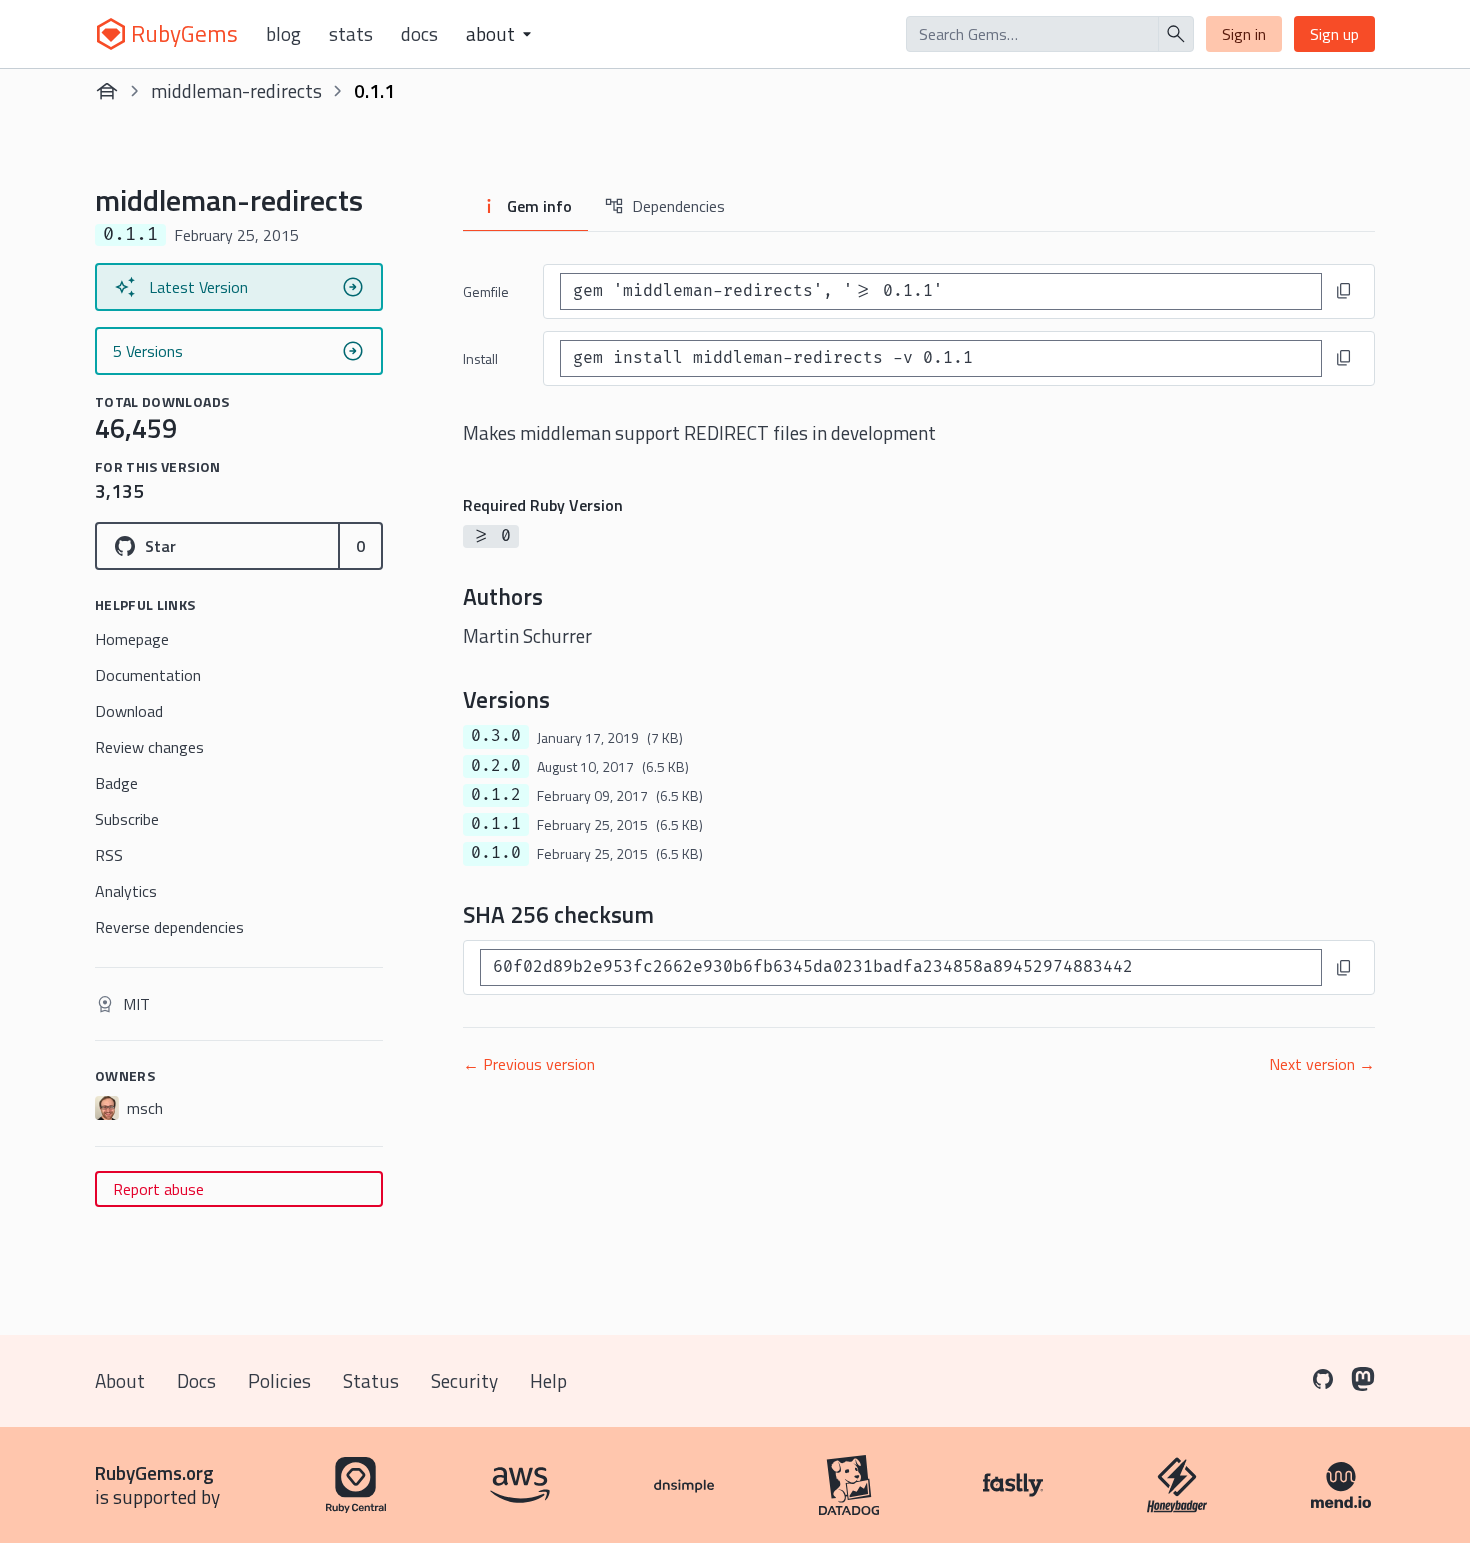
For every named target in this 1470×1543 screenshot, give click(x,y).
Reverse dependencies (169, 927)
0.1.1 (496, 824)
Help (548, 1380)
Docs (419, 34)
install (480, 358)
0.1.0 (496, 853)
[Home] (107, 91)
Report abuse (158, 1189)
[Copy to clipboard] (1344, 291)
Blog (283, 34)
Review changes (149, 747)
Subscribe (127, 819)
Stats (351, 34)
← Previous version (529, 1064)
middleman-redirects (236, 90)
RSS (109, 855)
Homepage (132, 639)
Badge (116, 783)
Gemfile (486, 291)
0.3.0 (496, 736)
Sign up (1334, 34)
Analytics (126, 891)
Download (129, 711)
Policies (279, 1380)
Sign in (1244, 34)
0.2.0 (496, 766)
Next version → (1322, 1064)
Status (371, 1380)
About (120, 1380)
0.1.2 (496, 795)
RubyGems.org (154, 1472)
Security (464, 1380)
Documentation (148, 675)
